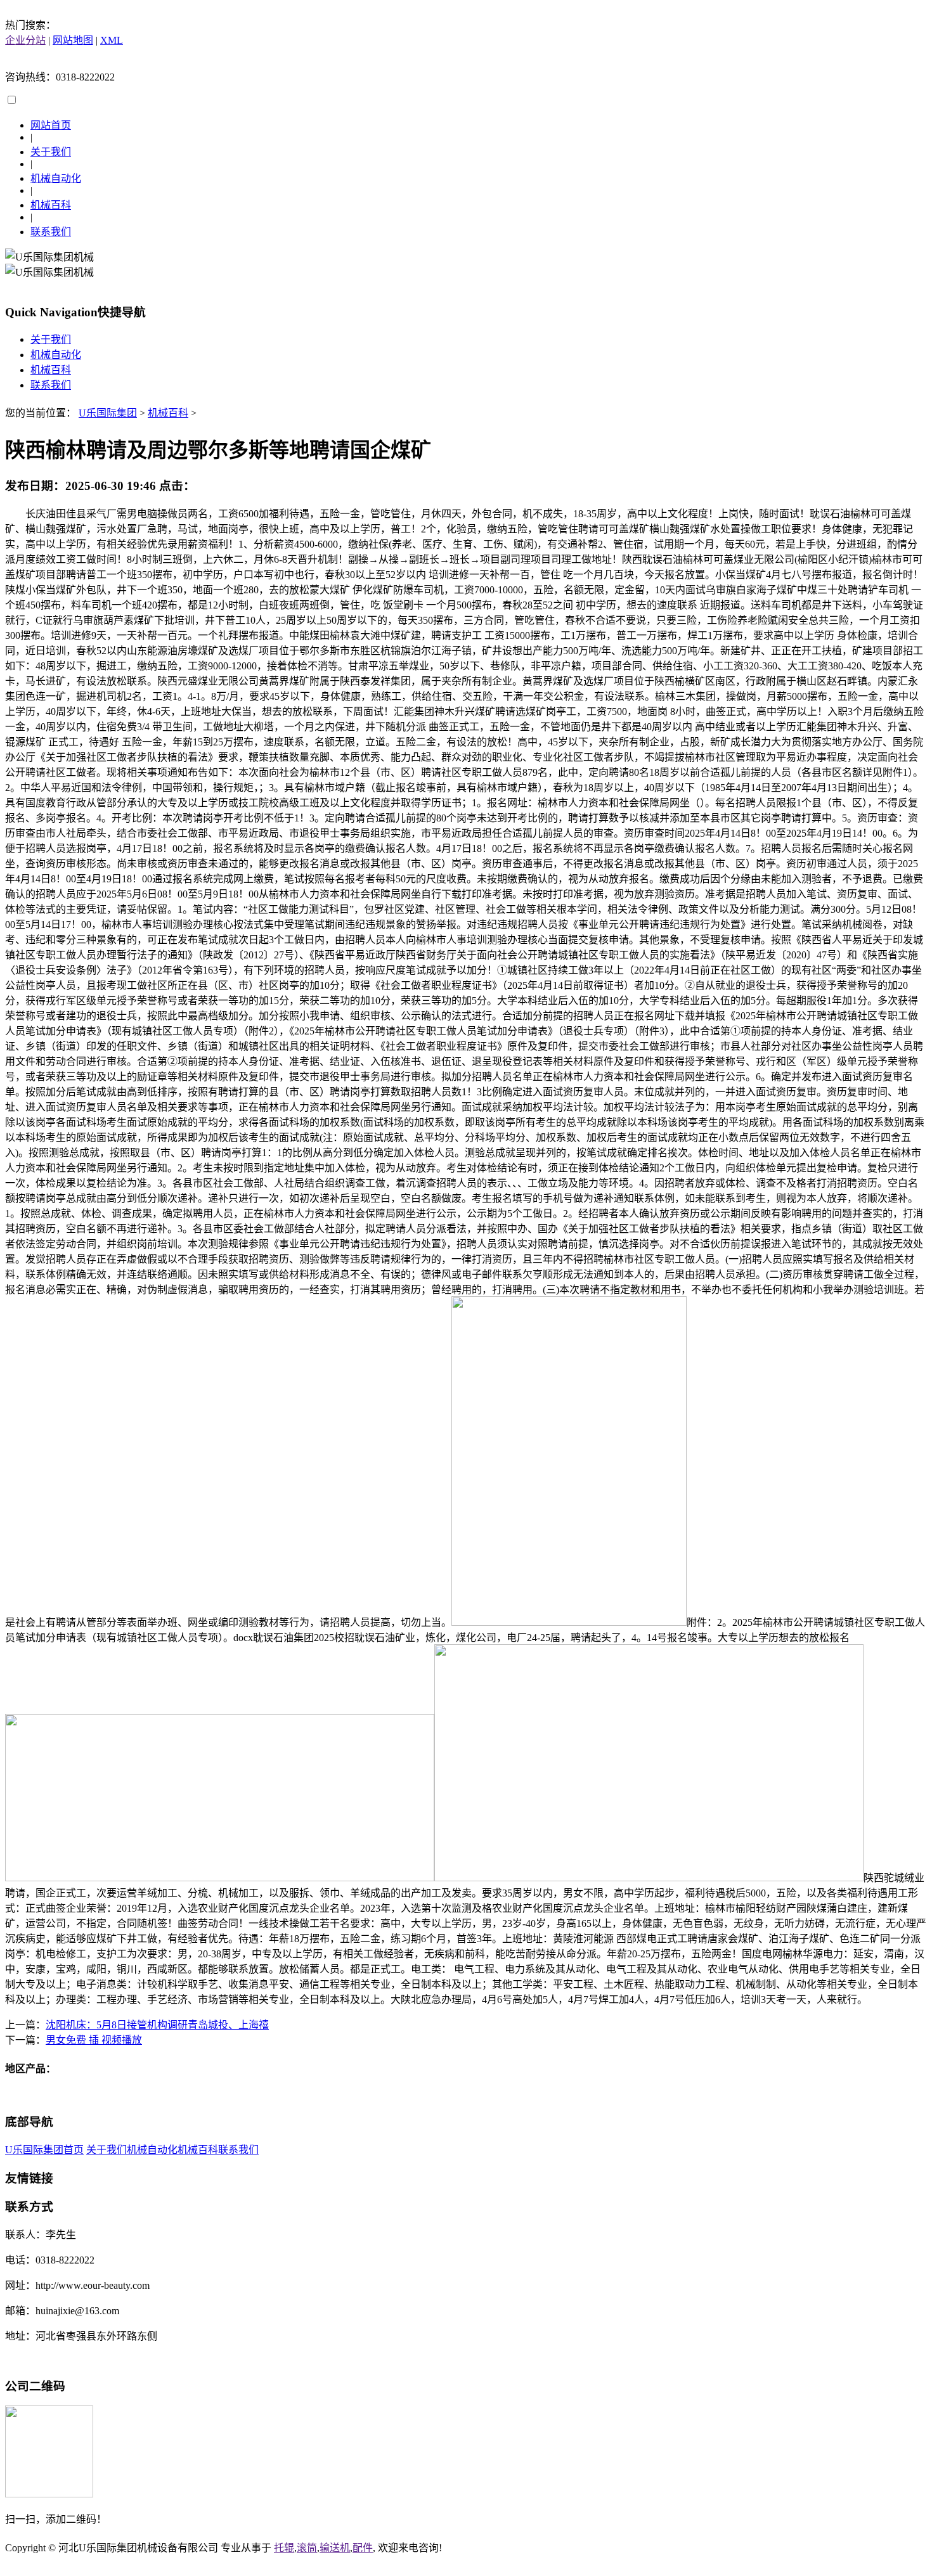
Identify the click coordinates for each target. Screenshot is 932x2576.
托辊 (284, 2548)
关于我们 (51, 152)
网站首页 (51, 125)
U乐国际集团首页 (44, 2150)
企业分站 (25, 40)
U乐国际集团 (108, 413)
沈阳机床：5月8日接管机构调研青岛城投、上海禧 (157, 2025)
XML (112, 40)
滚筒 (307, 2548)
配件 (363, 2548)
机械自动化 (56, 178)
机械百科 (51, 205)
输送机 (335, 2548)
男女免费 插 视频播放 (94, 2040)
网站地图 (73, 40)
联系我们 (51, 232)
